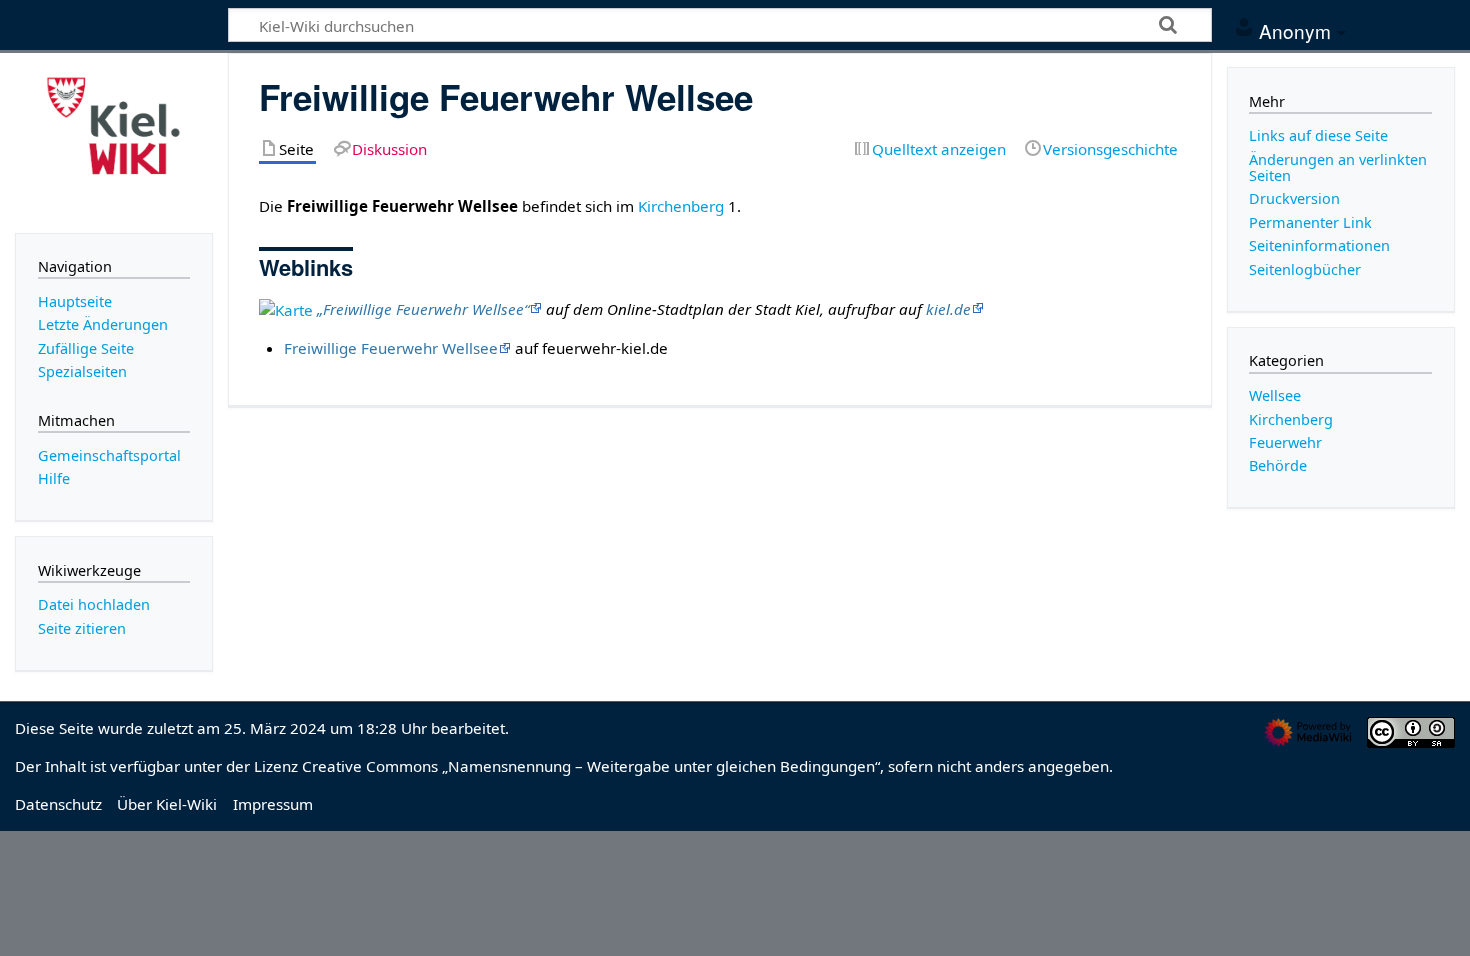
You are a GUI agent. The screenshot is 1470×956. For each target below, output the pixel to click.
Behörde (1278, 465)
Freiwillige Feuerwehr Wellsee (391, 348)
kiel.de (948, 309)
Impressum (273, 804)
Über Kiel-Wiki (167, 804)
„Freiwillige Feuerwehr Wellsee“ (423, 309)
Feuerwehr (1285, 442)
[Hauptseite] (114, 141)
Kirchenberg (681, 206)
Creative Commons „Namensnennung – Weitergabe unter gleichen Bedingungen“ (591, 766)
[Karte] (286, 309)
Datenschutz (58, 804)
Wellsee (1275, 395)
